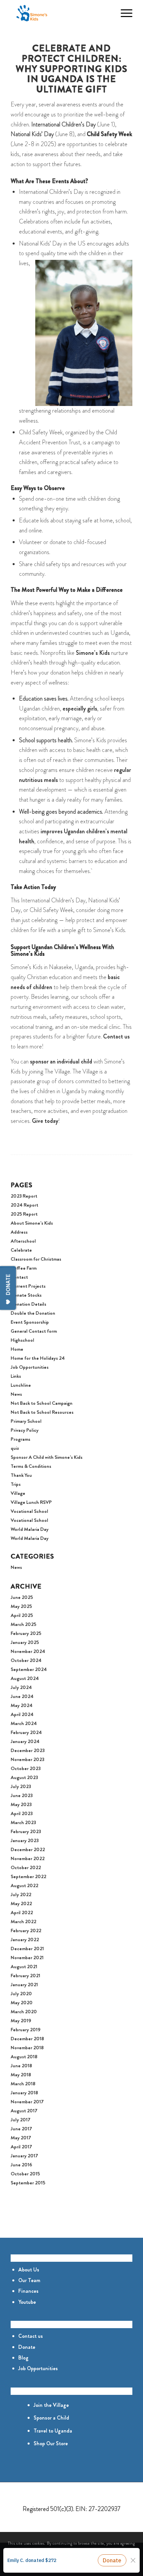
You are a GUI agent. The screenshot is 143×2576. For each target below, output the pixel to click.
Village (18, 1493)
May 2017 (21, 2138)
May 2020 (22, 2003)
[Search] (108, 13)
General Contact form (34, 1331)
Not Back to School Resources (42, 1412)
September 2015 (28, 2183)
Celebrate (21, 1250)
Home (17, 1349)
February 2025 (26, 1633)
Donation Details (28, 1304)
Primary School (26, 1421)
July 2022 (21, 1894)
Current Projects (28, 1286)
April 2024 (22, 1714)
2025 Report (24, 1214)
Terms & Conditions (31, 1466)
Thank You (21, 1475)
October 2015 (25, 2174)
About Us (29, 2270)
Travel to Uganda (53, 2431)
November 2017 (27, 2102)
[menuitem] (108, 13)
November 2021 (27, 1958)
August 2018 (24, 2057)
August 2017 (24, 2111)
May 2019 (21, 2021)
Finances (28, 2291)
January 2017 (24, 2156)
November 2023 (27, 1759)
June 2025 (22, 1597)
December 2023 (28, 1750)
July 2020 (21, 1994)
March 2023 (23, 1822)
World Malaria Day (30, 1529)
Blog (23, 2358)
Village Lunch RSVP (31, 1502)
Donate (27, 2347)
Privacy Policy (25, 1430)
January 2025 (25, 1642)
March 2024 (24, 1723)
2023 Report (24, 1196)
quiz (15, 1448)
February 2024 (26, 1732)
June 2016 (21, 2165)
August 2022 (24, 1885)
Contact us (31, 2336)
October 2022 (26, 1867)
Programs (20, 1439)
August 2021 (24, 1967)
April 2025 (22, 1615)
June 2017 (21, 2129)
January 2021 (24, 1985)
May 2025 (21, 1606)
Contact (19, 1277)
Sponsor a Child (51, 2418)
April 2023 (22, 1813)
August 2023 (24, 1777)
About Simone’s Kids (32, 1223)
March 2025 (23, 1624)
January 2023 (25, 1840)
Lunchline (21, 1385)
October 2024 (26, 1660)
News (16, 1394)
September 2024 (29, 1669)
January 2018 (24, 2093)
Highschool (22, 1340)
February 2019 (26, 2030)
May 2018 (21, 2075)
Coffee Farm (24, 1268)
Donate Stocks (26, 1295)
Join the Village (51, 2405)
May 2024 (22, 1705)
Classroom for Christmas (36, 1259)
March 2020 (24, 2012)
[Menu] (123, 13)
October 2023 (26, 1768)
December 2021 (27, 1949)
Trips (16, 1484)
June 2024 (22, 1696)
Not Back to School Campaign (42, 1403)
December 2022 (28, 1849)
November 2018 (27, 2048)
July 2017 (20, 2120)
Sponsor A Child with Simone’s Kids (47, 1457)
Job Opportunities (30, 1367)
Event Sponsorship (30, 1322)
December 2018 (27, 2039)
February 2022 (26, 1930)
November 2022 (28, 1858)
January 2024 (25, 1741)
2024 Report (24, 1205)
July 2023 (21, 1786)
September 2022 (28, 1876)
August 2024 (25, 1678)
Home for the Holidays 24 (38, 1358)
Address (19, 1232)
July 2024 (21, 1687)
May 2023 (21, 1804)
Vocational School (29, 1511)
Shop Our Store (51, 2443)
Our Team (29, 2280)
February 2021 (25, 1976)
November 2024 (28, 1651)
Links (16, 1376)
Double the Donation (33, 1313)
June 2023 (22, 1795)
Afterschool (23, 1241)
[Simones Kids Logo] (59, 13)
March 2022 (23, 1921)
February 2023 (26, 1831)
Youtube (27, 2302)
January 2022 (25, 1940)
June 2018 (21, 2066)
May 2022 (21, 1903)
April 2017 (21, 2147)
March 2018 (23, 2084)
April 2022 (22, 1912)
